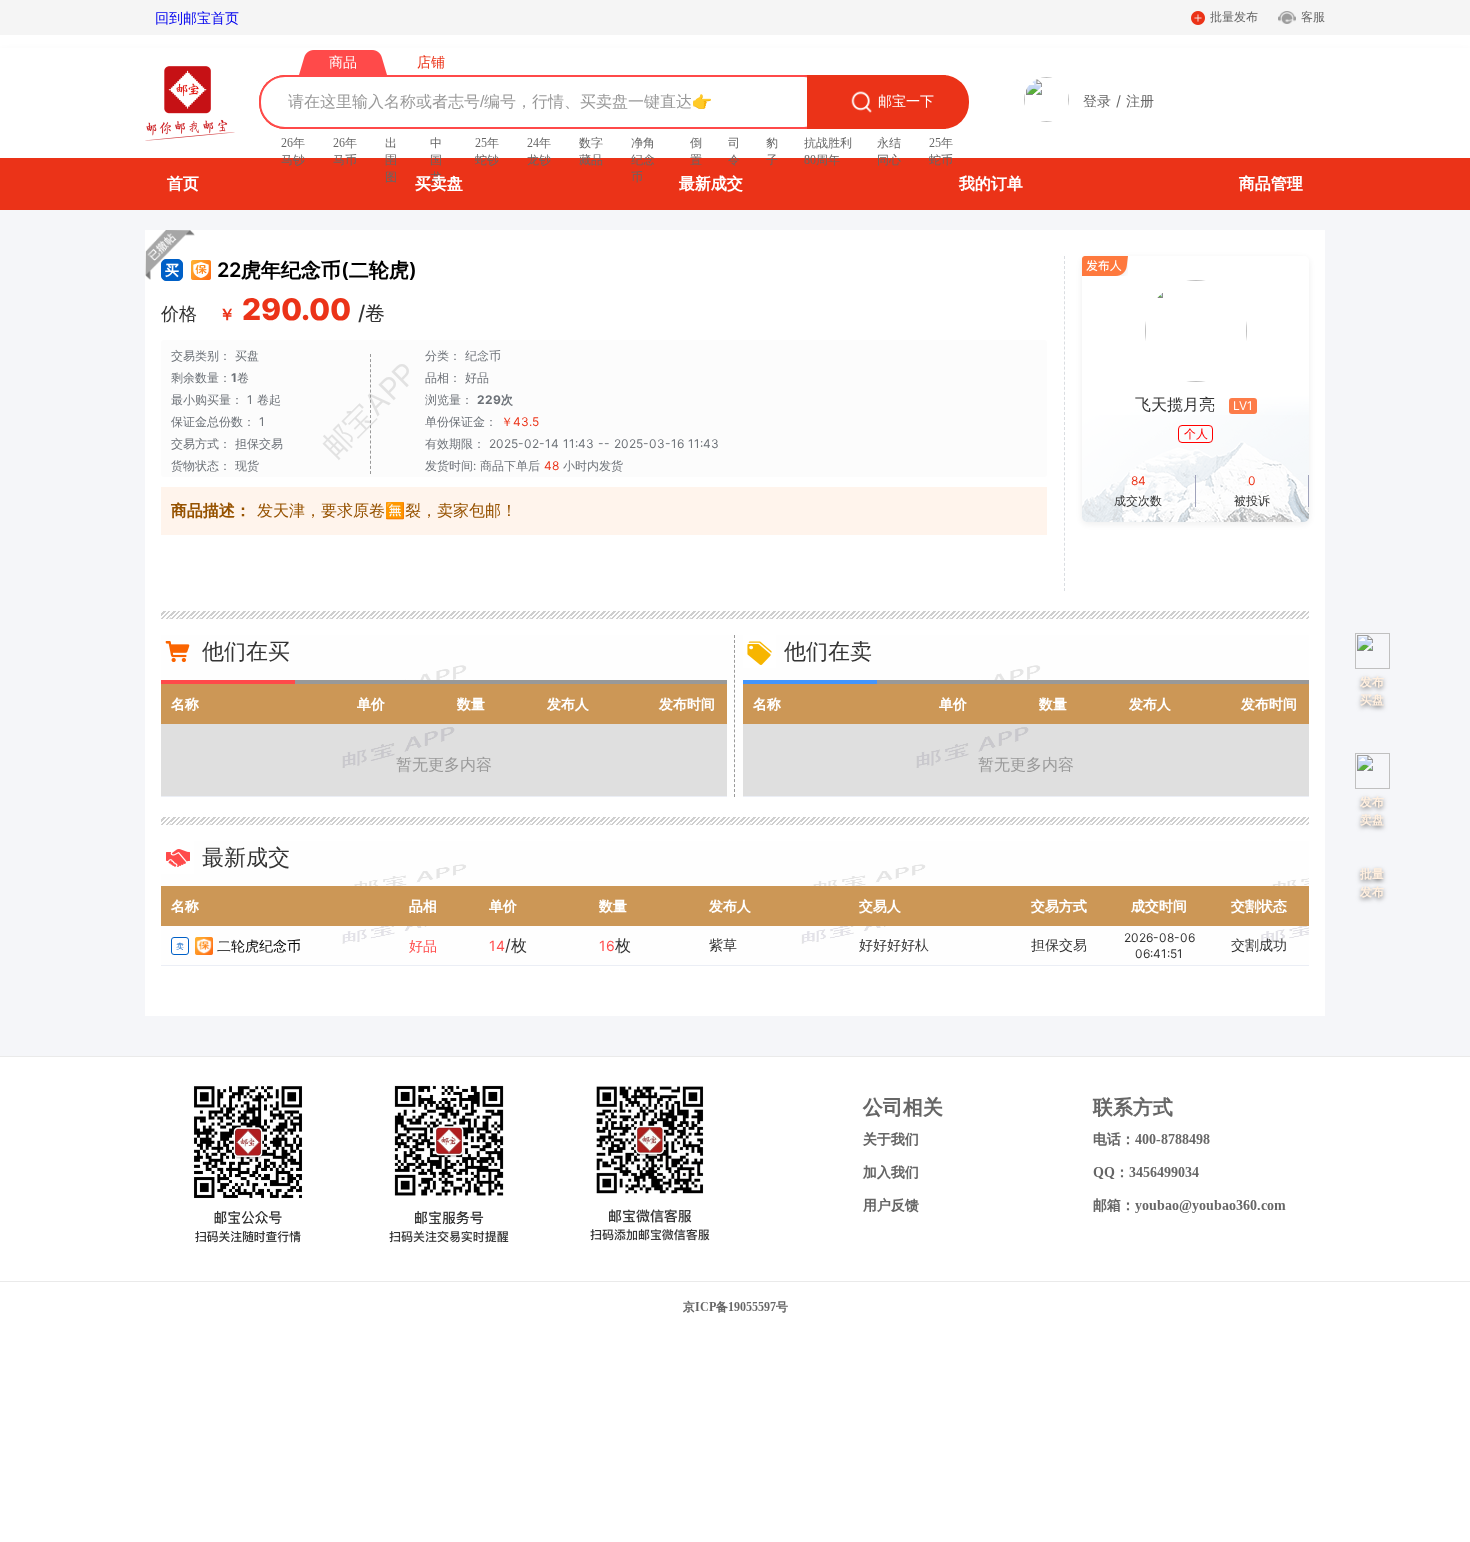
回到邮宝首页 (197, 17)
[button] (1046, 116)
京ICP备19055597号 (735, 1307)
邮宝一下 (906, 101)
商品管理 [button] (1271, 183)
